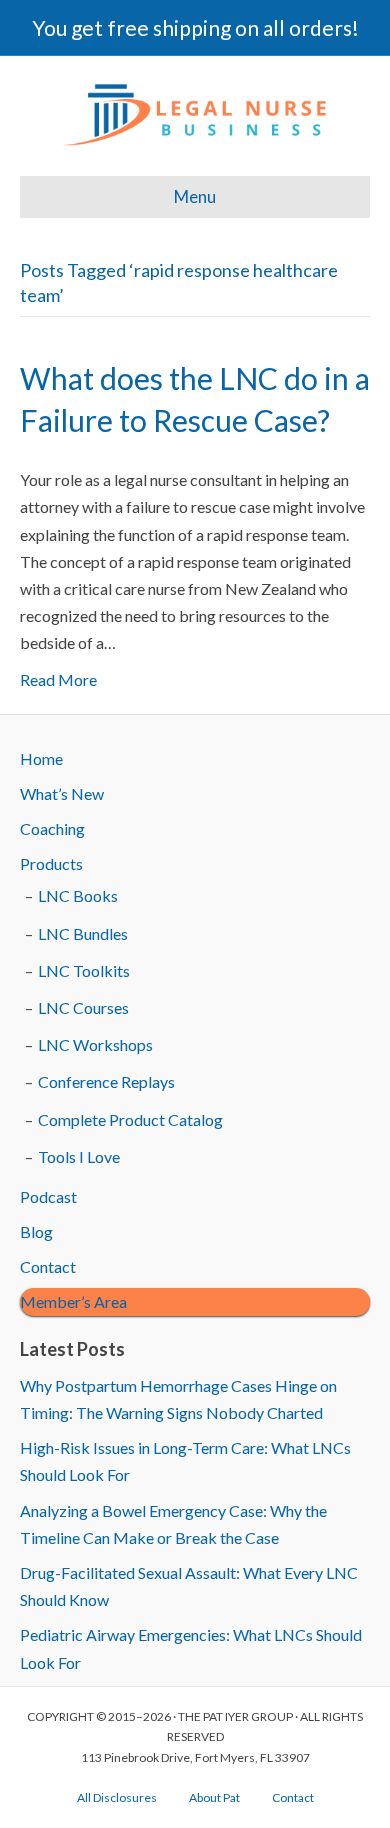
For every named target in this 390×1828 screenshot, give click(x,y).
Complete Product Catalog (130, 1119)
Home (41, 758)
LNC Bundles (83, 933)
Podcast (48, 1196)
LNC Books (78, 895)
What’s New (62, 793)
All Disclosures (117, 1797)
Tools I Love (79, 1156)
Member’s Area (73, 1301)
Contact (48, 1266)
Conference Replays (106, 1081)
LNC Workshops (95, 1044)
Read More (58, 679)
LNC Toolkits (84, 970)
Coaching (52, 828)
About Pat (214, 1797)
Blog (36, 1231)
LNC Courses (83, 1007)
